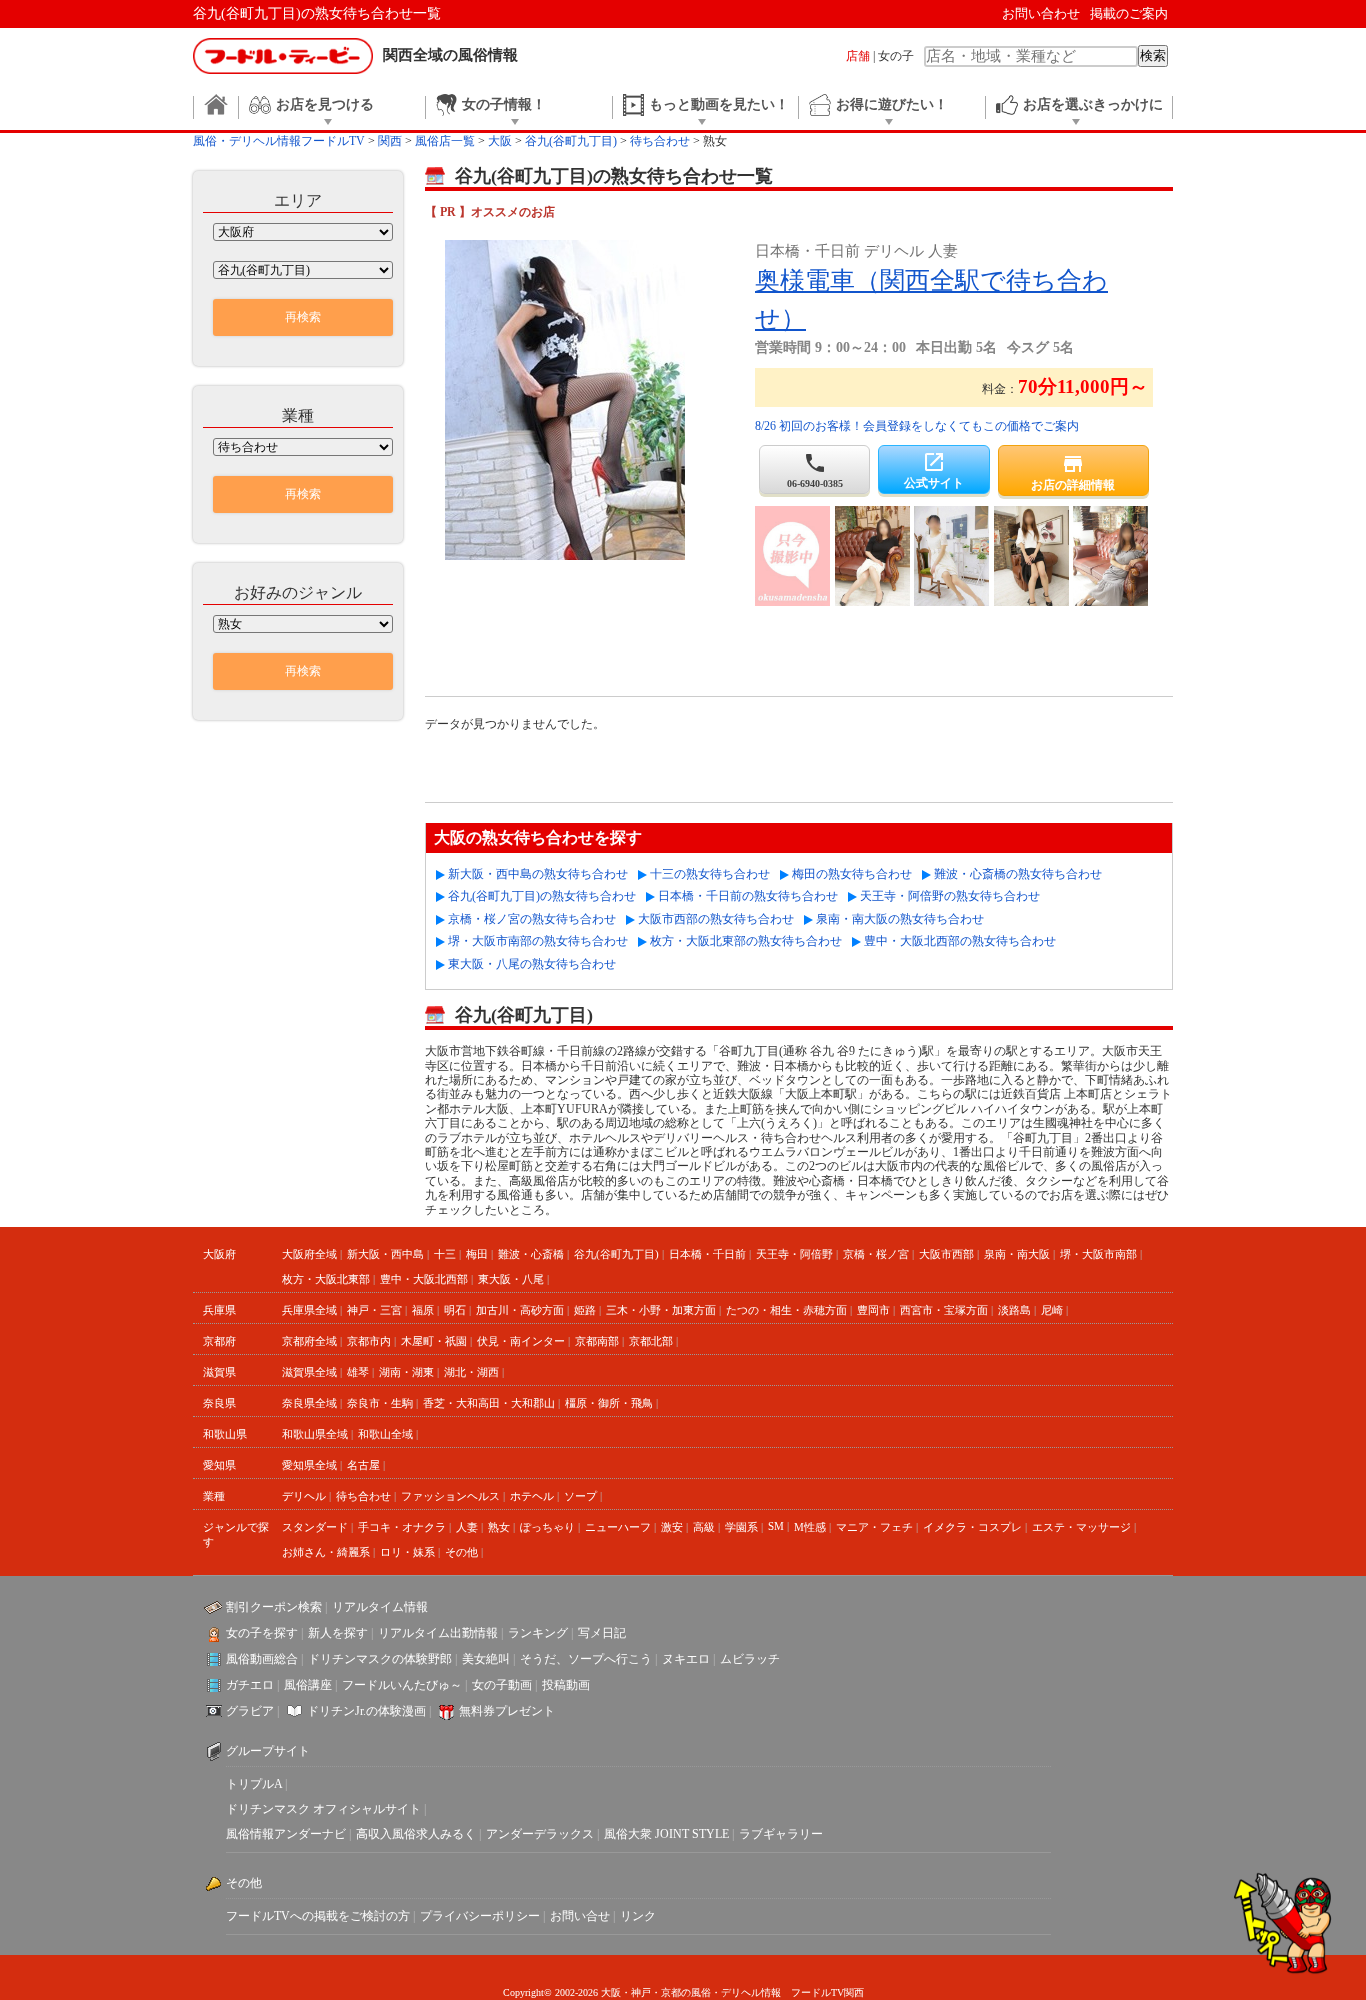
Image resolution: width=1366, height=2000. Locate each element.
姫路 (585, 1310)
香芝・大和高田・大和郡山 (489, 1403)
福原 (423, 1310)
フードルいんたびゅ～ (402, 1685)
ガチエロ (250, 1685)
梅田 (477, 1254)
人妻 (467, 1527)
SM (776, 1526)
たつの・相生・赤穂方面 (786, 1310)
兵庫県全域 (309, 1310)
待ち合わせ (363, 1496)
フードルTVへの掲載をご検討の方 (318, 1916)
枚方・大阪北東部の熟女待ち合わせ (746, 941)
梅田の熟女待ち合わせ (852, 874)
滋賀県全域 (309, 1372)
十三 (445, 1254)
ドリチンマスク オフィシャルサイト (323, 1809)
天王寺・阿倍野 (794, 1254)
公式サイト (934, 470)
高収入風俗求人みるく (416, 1834)
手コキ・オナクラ (402, 1527)
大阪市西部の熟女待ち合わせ (716, 919)
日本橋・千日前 (707, 1254)
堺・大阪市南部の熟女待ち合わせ (538, 941)
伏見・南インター (521, 1341)
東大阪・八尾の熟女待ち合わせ (532, 964)
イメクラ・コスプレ (972, 1527)
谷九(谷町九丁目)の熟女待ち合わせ (542, 896)
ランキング (538, 1633)
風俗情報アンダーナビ (286, 1834)
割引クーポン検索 (274, 1607)
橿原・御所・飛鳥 (609, 1403)
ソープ (580, 1496)
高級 (704, 1527)
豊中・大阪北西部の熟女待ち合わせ (960, 941)
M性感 (810, 1527)
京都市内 (369, 1341)
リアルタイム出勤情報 (438, 1633)
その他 (461, 1552)
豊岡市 (873, 1310)
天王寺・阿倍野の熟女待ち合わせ (950, 896)
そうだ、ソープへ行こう (586, 1659)
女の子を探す (262, 1633)
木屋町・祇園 (434, 1341)
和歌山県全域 (315, 1434)
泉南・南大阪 (1017, 1254)
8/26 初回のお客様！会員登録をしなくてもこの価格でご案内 (917, 426)
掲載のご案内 (1129, 13)
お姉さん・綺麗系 (326, 1552)
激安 (672, 1527)
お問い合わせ (1041, 13)
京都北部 (651, 1341)
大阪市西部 (946, 1254)
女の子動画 (502, 1685)
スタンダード (315, 1527)
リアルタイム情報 (380, 1607)
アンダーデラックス (540, 1834)
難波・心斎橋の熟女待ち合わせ (1018, 874)
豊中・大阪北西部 (424, 1279)
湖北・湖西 (471, 1372)
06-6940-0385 (815, 470)
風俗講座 (308, 1685)
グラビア (250, 1711)
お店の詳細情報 (1073, 472)
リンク (638, 1916)
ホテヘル (532, 1496)
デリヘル (304, 1496)
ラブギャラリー (781, 1834)
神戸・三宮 (374, 1310)
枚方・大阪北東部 (326, 1279)
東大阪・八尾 (511, 1279)
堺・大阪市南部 (1098, 1254)
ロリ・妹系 (407, 1552)
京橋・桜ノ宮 (876, 1254)
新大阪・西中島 (385, 1254)
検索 (1153, 55)
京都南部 (597, 1341)
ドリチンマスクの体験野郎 (380, 1659)
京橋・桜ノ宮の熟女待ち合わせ (532, 919)
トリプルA (254, 1784)
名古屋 (363, 1465)
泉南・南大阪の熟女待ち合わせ (900, 919)
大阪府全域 (309, 1254)
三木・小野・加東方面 (661, 1310)
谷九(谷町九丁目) (616, 1254)
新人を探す (338, 1633)
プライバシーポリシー (480, 1916)
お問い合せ (580, 1916)
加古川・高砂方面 (520, 1310)
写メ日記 (602, 1633)
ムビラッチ (750, 1659)
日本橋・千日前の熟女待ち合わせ (748, 896)
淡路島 (1014, 1310)
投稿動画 (566, 1685)
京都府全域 (309, 1341)
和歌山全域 (385, 1434)
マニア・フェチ (874, 1527)
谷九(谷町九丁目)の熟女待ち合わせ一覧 (317, 13)
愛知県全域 (309, 1465)
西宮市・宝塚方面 (944, 1310)
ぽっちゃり (547, 1527)
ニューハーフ (618, 1527)
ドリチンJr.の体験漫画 (366, 1711)
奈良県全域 (309, 1403)
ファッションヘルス (450, 1496)
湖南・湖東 (406, 1372)
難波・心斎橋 (531, 1254)
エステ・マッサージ (1081, 1527)
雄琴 (358, 1372)
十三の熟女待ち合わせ (710, 874)
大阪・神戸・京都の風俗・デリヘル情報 (691, 1992)
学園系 (741, 1527)
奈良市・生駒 (380, 1403)
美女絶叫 (486, 1659)
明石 (455, 1310)
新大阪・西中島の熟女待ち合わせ (538, 874)
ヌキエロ (686, 1659)
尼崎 (1052, 1310)
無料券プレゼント (507, 1711)
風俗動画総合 (262, 1659)
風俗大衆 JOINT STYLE (666, 1834)
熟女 (499, 1527)
